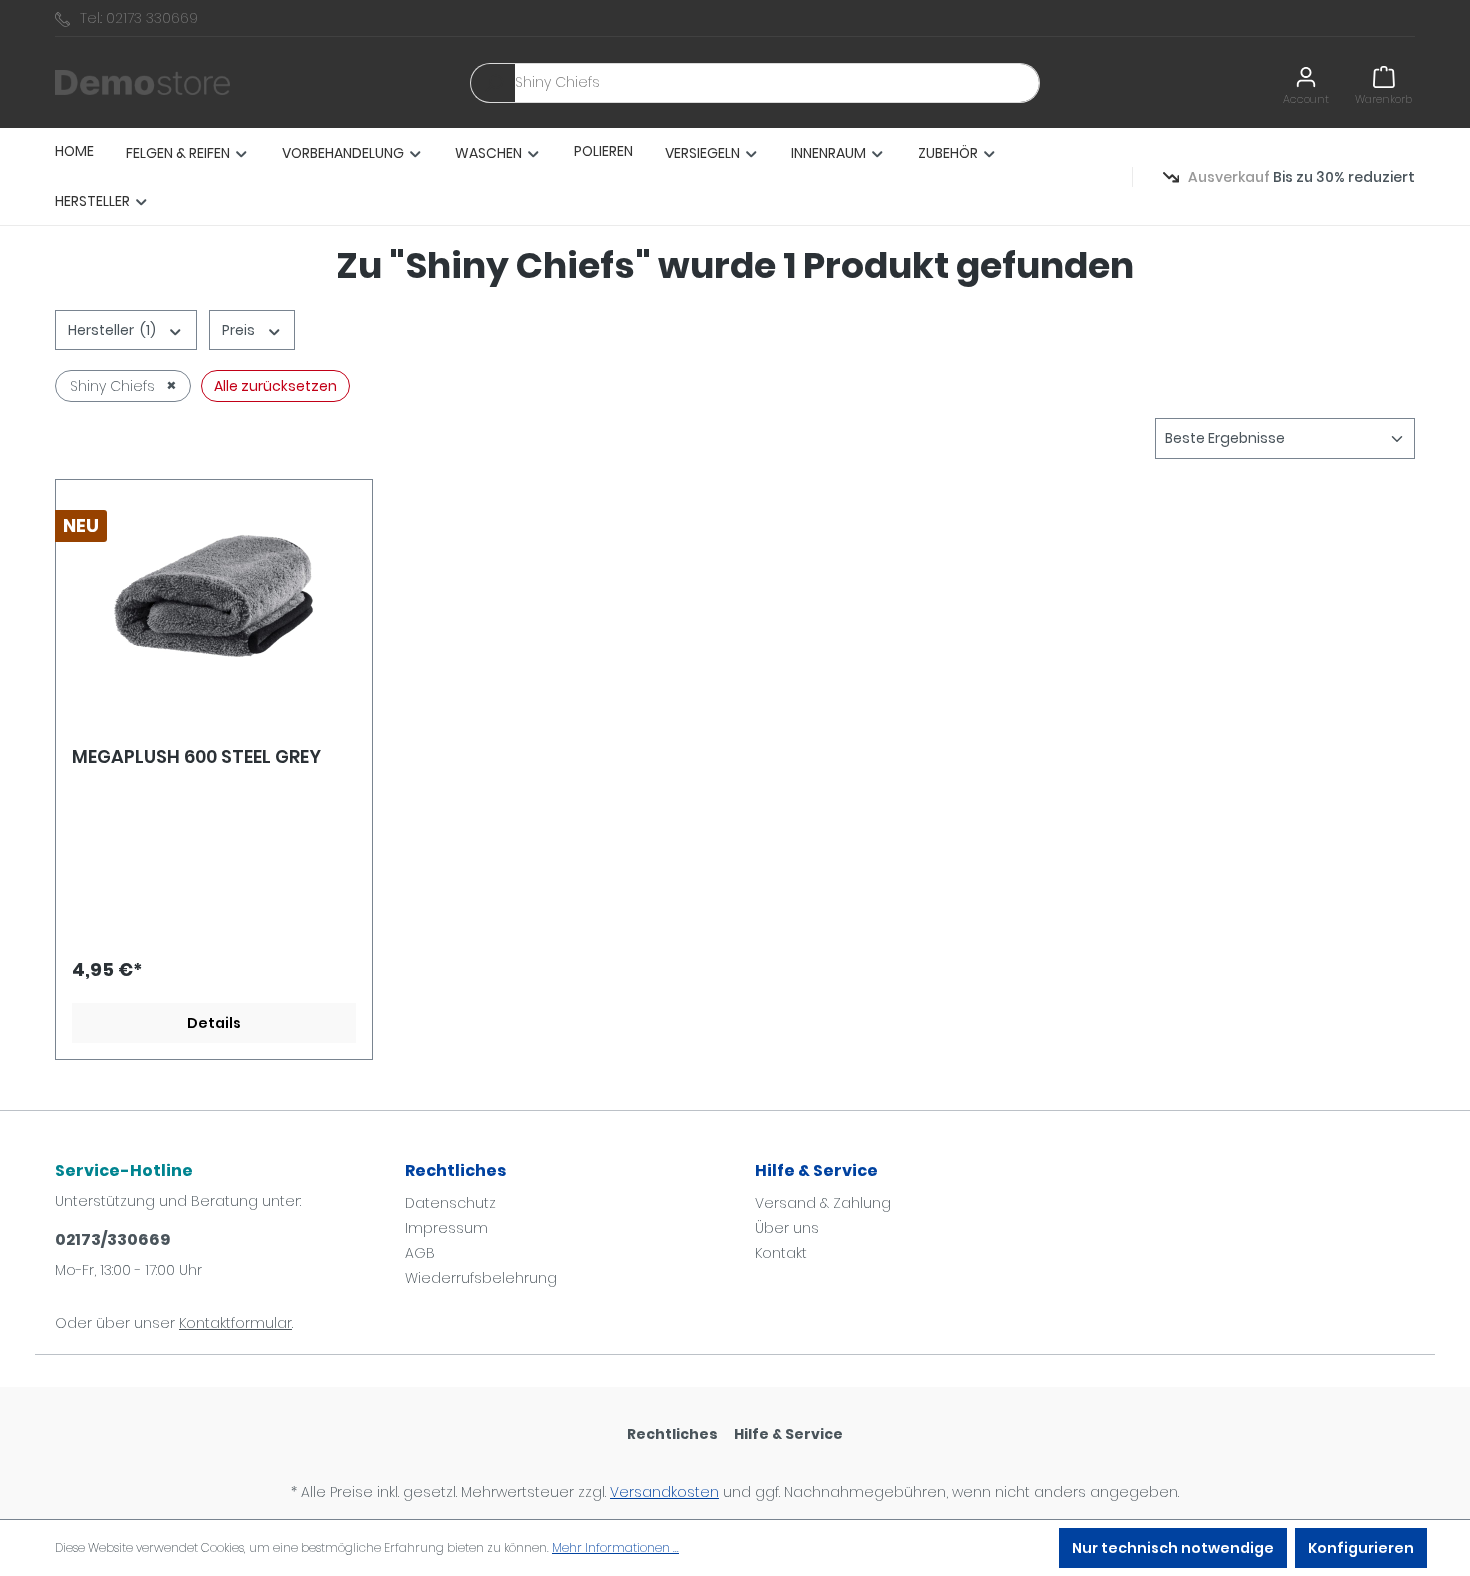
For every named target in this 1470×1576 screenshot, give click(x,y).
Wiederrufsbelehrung (481, 1278)
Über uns (787, 1228)
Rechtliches (455, 1170)
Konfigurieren (1361, 1548)
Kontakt (781, 1253)
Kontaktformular (235, 1323)
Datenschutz (450, 1203)
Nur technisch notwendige (1173, 1548)
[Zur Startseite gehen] (142, 83)
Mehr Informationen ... (615, 1547)
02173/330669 (112, 1239)
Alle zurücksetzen (275, 386)
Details (214, 1023)
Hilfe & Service (816, 1170)
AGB (420, 1253)
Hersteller (112, 330)
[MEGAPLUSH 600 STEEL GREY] (214, 596)
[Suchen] (493, 83)
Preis (240, 330)
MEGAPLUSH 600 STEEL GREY (196, 757)
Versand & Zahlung (823, 1203)
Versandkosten (664, 1492)
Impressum (446, 1228)
